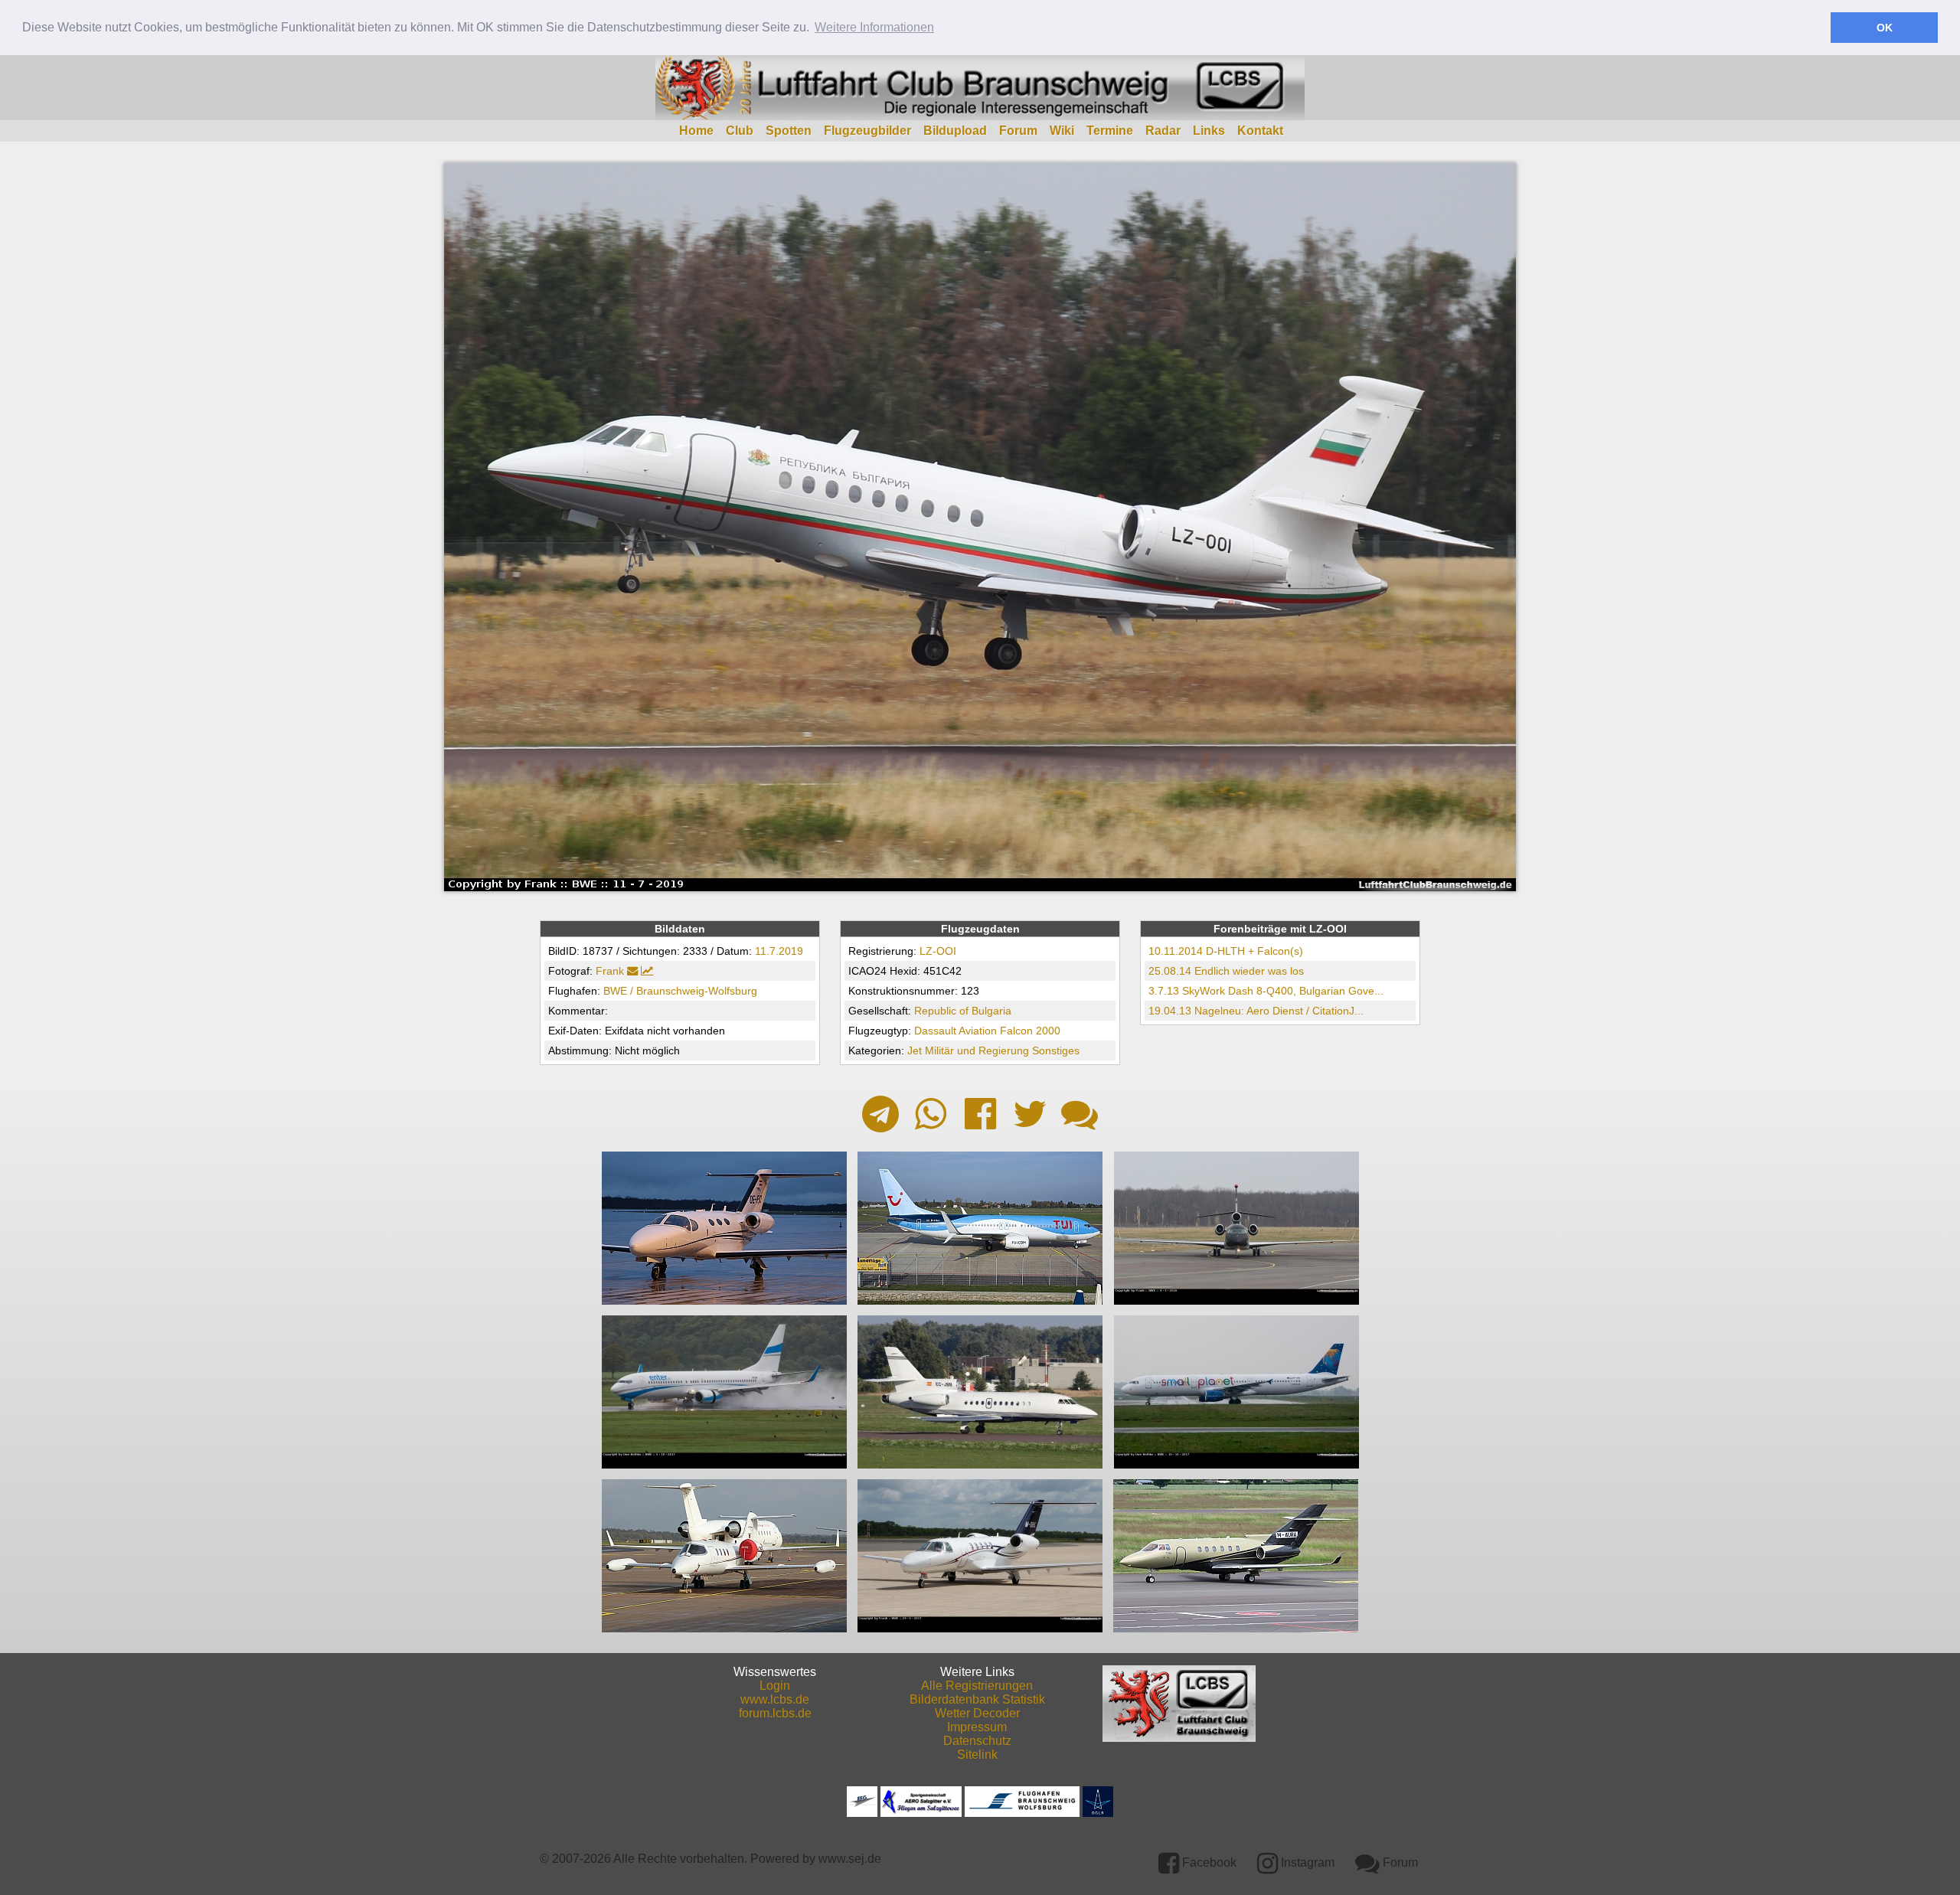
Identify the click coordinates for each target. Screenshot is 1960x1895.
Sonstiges (1056, 1050)
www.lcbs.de (775, 1699)
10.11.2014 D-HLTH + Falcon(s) (1226, 951)
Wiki (1062, 131)
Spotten (789, 131)
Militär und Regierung (977, 1050)
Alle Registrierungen (977, 1686)
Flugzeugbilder (867, 131)
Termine (1110, 131)
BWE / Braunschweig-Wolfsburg (680, 991)
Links (1209, 131)
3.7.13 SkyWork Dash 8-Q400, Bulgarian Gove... (1266, 991)
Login (775, 1686)
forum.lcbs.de (775, 1713)
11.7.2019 (779, 951)
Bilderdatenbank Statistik (977, 1699)
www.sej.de (850, 1859)
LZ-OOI (938, 951)
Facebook (1208, 1862)
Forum (1018, 131)
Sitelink (977, 1755)
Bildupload (955, 131)
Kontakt (1260, 131)
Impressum (977, 1727)
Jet (915, 1050)
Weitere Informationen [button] (874, 27)
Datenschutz (977, 1741)
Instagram (1306, 1862)
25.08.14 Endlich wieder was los (1226, 971)
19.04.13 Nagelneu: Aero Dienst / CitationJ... (1256, 1011)
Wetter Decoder (977, 1713)
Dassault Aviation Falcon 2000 (987, 1031)
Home (696, 131)
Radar (1163, 131)
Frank (610, 971)
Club (740, 131)
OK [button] (1885, 28)
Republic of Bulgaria (963, 1011)
